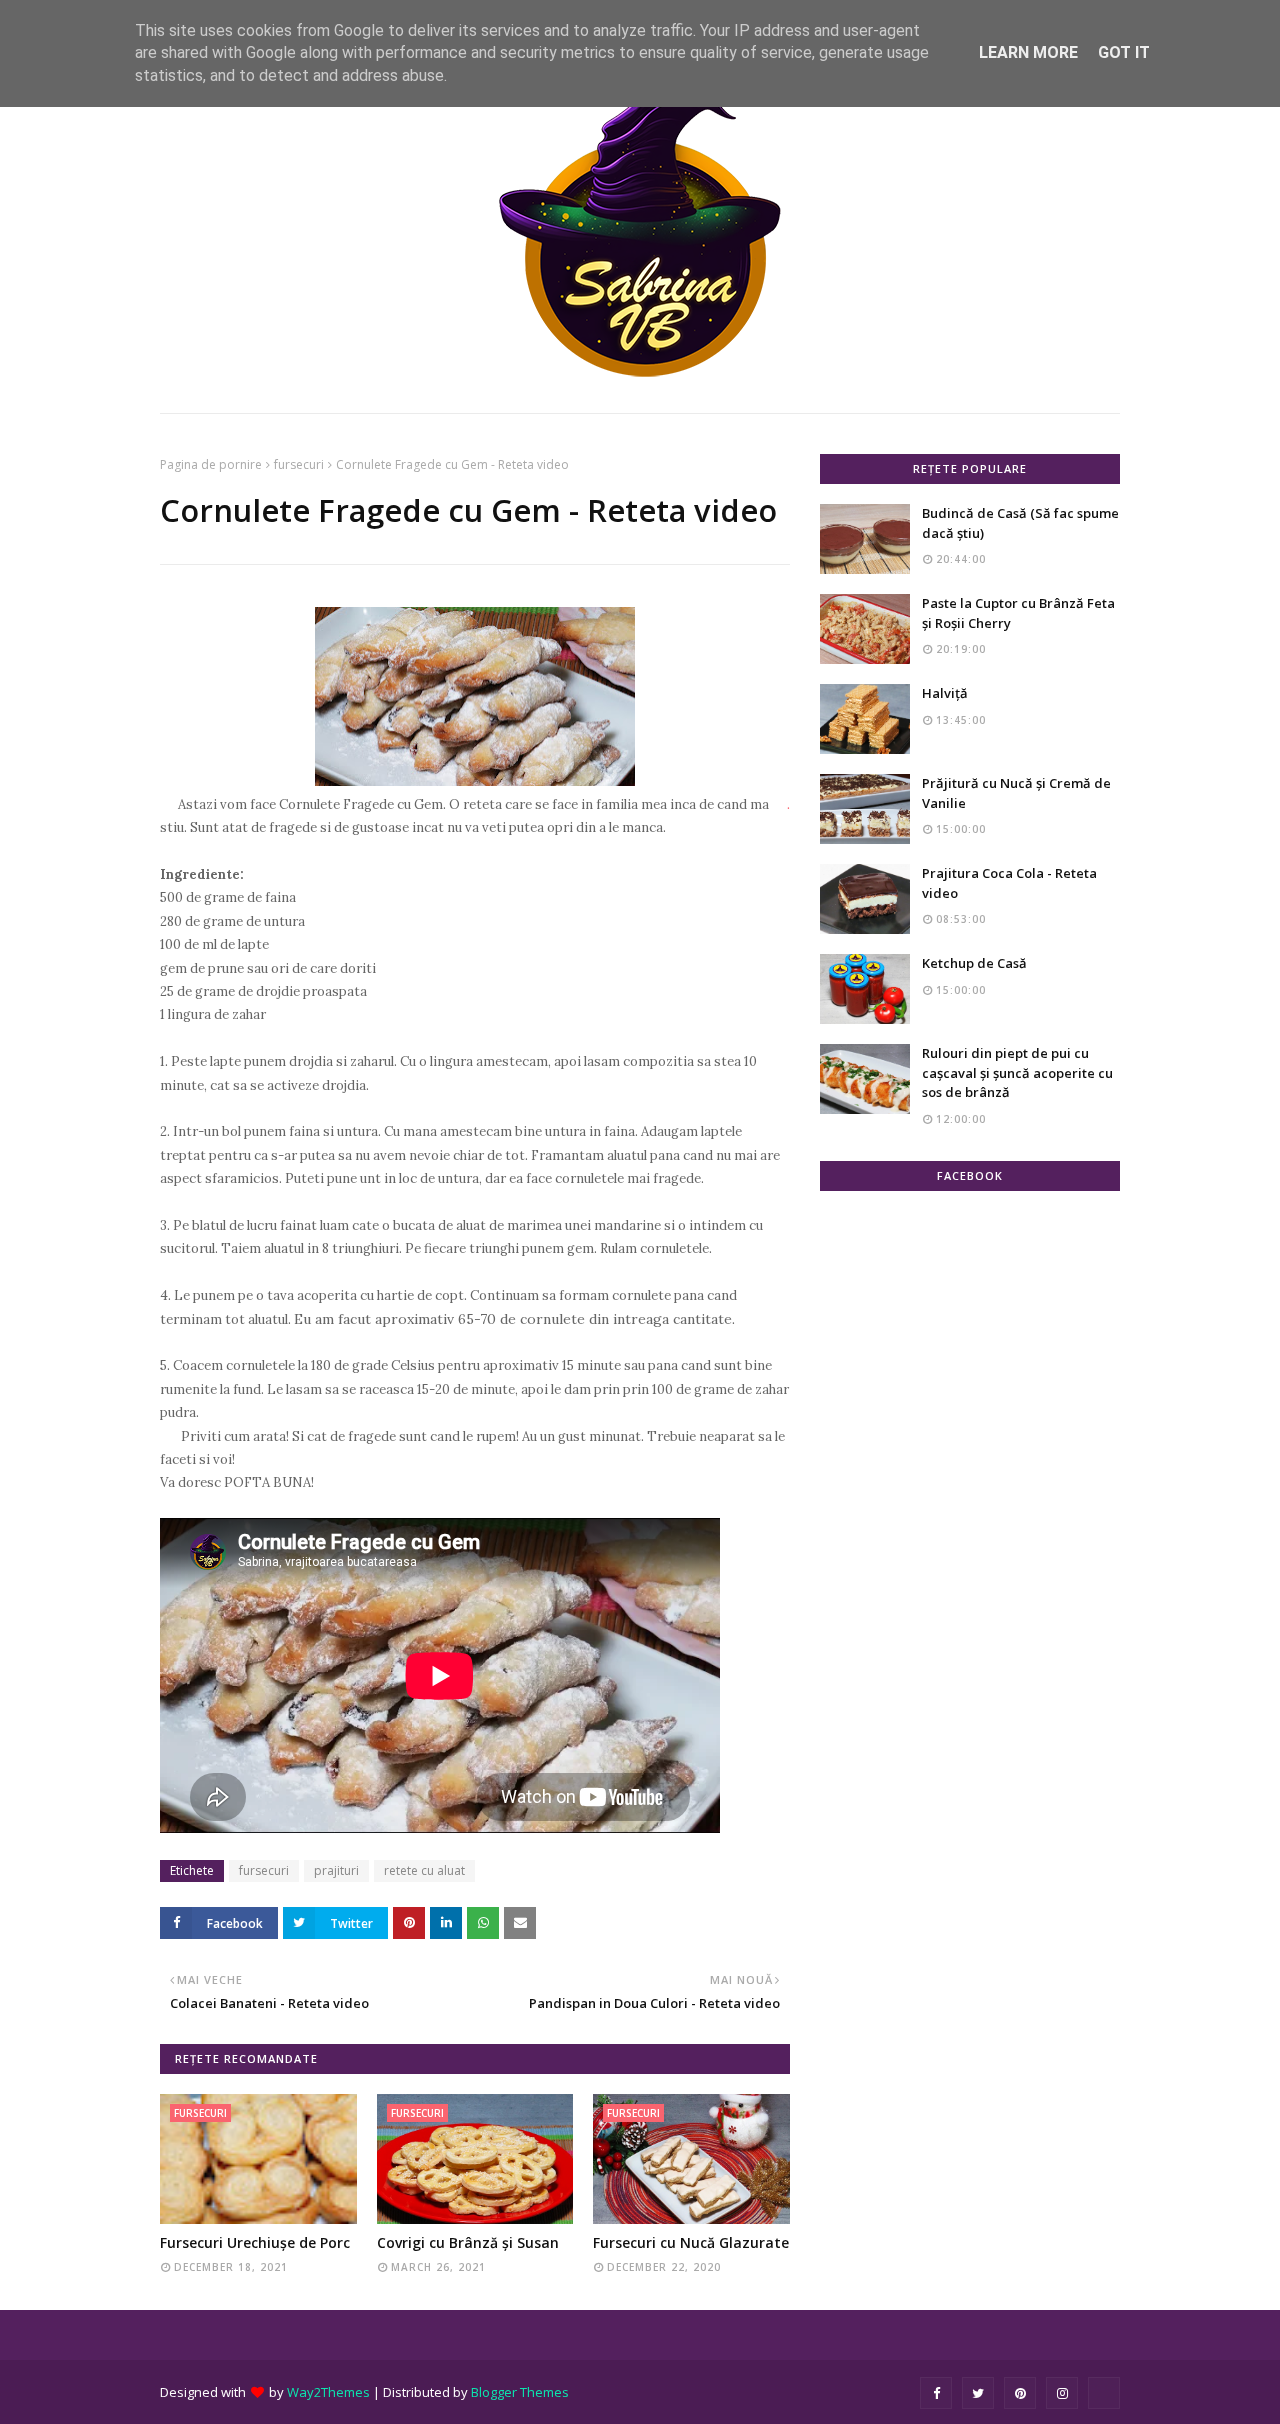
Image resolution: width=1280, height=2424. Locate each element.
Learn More (1028, 52)
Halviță (945, 693)
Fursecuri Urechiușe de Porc (255, 2242)
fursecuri (299, 464)
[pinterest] (1020, 2393)
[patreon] (1104, 2393)
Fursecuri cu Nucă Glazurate (691, 2242)
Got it (1124, 52)
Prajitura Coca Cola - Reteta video (1009, 883)
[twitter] (978, 2393)
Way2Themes (328, 2392)
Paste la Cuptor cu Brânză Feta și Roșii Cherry (1018, 613)
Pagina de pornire (211, 464)
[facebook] (936, 2393)
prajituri (336, 1870)
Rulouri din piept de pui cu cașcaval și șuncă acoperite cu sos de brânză (1017, 1072)
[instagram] (1062, 2393)
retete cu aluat (424, 1870)
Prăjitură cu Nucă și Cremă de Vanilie (1016, 793)
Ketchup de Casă (974, 963)
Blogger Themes (520, 2392)
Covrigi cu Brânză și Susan (468, 2242)
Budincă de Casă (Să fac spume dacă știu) (1020, 523)
